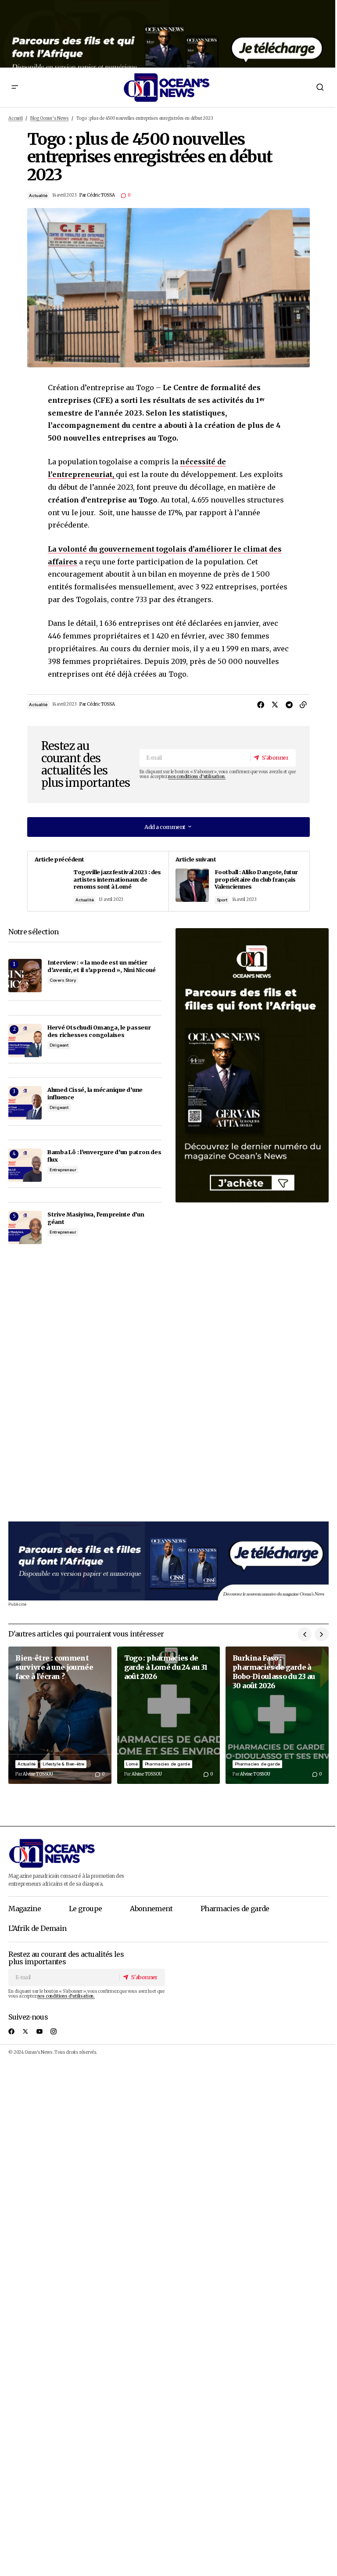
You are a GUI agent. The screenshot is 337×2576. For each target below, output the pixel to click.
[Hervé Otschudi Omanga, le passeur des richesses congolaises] (25, 1040)
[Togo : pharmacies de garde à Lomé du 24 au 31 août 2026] (169, 1715)
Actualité (38, 196)
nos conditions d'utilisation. (197, 777)
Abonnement (151, 1909)
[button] (14, 87)
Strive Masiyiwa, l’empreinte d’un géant (96, 1218)
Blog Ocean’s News (50, 118)
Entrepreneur (63, 1170)
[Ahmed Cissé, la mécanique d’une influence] (25, 1103)
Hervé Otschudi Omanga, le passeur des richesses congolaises (99, 1031)
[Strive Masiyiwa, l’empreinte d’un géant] (25, 1227)
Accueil (16, 118)
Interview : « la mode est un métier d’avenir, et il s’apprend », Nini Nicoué (102, 966)
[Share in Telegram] (289, 705)
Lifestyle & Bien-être (63, 1764)
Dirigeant (59, 1045)
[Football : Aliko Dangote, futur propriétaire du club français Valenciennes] (239, 881)
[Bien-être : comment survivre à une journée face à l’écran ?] (60, 1715)
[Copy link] (303, 705)
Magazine (25, 1909)
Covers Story (63, 980)
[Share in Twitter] (275, 705)
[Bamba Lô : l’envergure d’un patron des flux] (25, 1165)
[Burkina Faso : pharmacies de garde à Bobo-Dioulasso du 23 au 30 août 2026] (277, 1715)
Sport (222, 900)
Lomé (132, 1764)
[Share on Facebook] (261, 705)
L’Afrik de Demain (37, 1928)
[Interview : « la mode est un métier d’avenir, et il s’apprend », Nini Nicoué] (25, 976)
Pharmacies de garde (167, 1764)
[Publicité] (168, 34)
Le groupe (85, 1909)
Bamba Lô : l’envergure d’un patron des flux (104, 1156)
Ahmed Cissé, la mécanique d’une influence (95, 1093)
